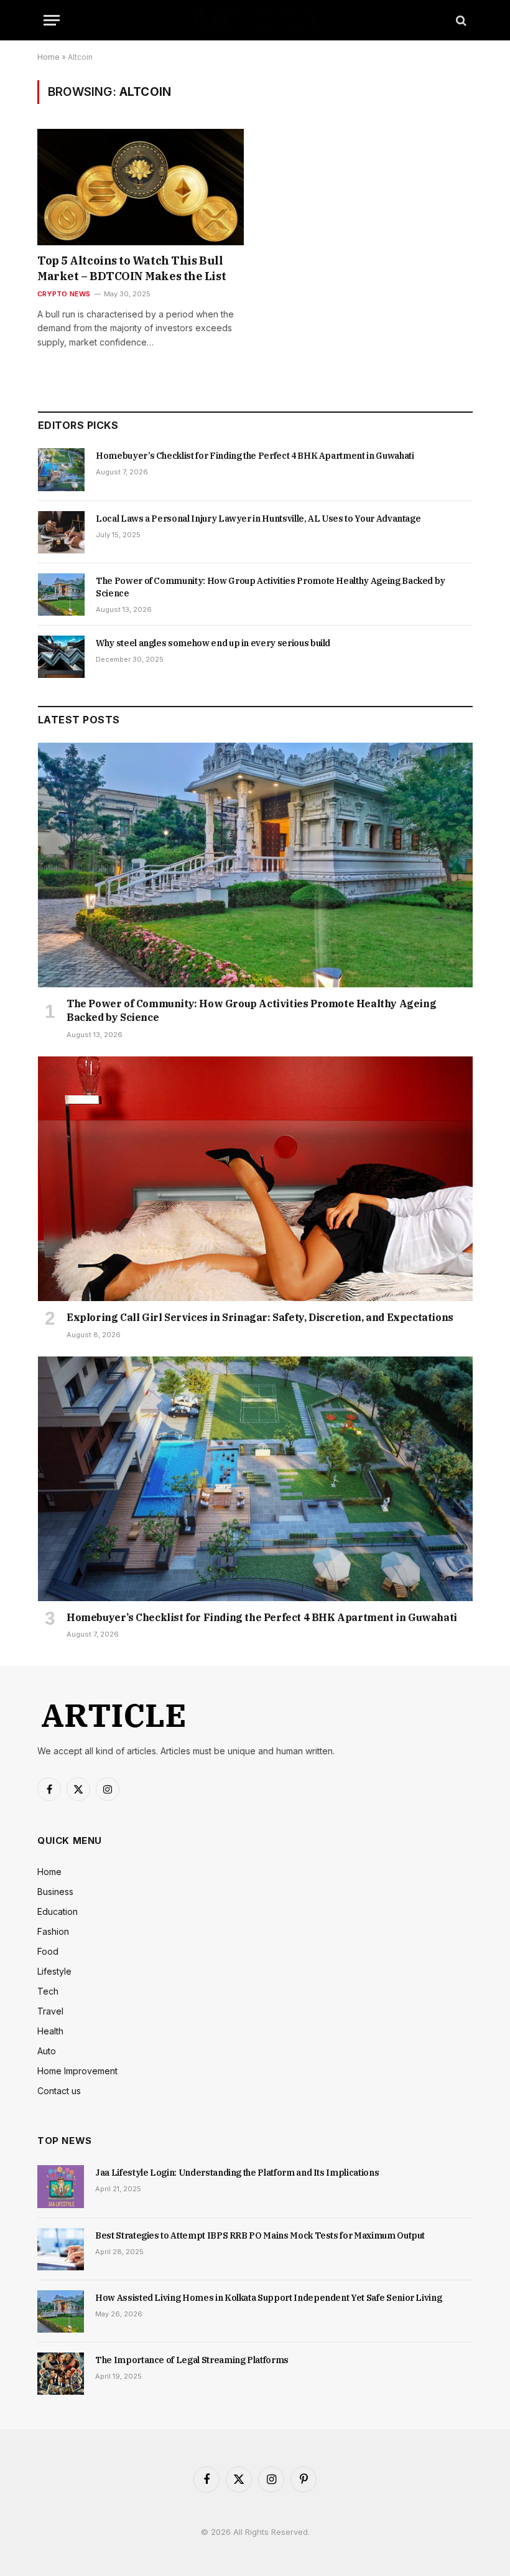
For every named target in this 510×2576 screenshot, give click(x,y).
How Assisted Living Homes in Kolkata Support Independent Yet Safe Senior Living (268, 2298)
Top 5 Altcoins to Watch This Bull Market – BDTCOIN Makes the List (132, 268)
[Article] (255, 20)
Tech (48, 1991)
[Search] (460, 20)
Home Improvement (77, 2071)
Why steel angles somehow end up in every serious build (213, 643)
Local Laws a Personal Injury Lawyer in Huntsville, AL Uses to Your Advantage (258, 519)
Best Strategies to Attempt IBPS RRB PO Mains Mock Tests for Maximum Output (260, 2235)
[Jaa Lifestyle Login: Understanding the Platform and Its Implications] (61, 2186)
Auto (47, 2051)
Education (58, 1911)
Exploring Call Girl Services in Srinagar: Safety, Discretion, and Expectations (260, 1317)
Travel (50, 2011)
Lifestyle (54, 1971)
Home (49, 57)
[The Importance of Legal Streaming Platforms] (61, 2374)
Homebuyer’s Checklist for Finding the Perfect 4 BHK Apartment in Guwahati (255, 456)
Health (50, 2031)
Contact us (59, 2091)
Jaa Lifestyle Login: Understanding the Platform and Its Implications (237, 2173)
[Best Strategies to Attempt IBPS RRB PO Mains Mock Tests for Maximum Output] (61, 2249)
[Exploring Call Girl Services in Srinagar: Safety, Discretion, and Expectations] (255, 1179)
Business (55, 1892)
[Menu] (52, 20)
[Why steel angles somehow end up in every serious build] (61, 657)
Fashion (53, 1931)
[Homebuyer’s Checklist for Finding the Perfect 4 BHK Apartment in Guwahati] (61, 469)
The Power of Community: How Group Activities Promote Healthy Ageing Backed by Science (271, 587)
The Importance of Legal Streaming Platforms (192, 2360)
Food (48, 1951)
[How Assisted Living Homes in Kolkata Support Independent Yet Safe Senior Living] (61, 2311)
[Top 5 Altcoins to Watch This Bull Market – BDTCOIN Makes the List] (141, 187)
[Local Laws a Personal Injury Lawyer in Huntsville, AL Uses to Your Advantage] (61, 532)
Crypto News (64, 294)
